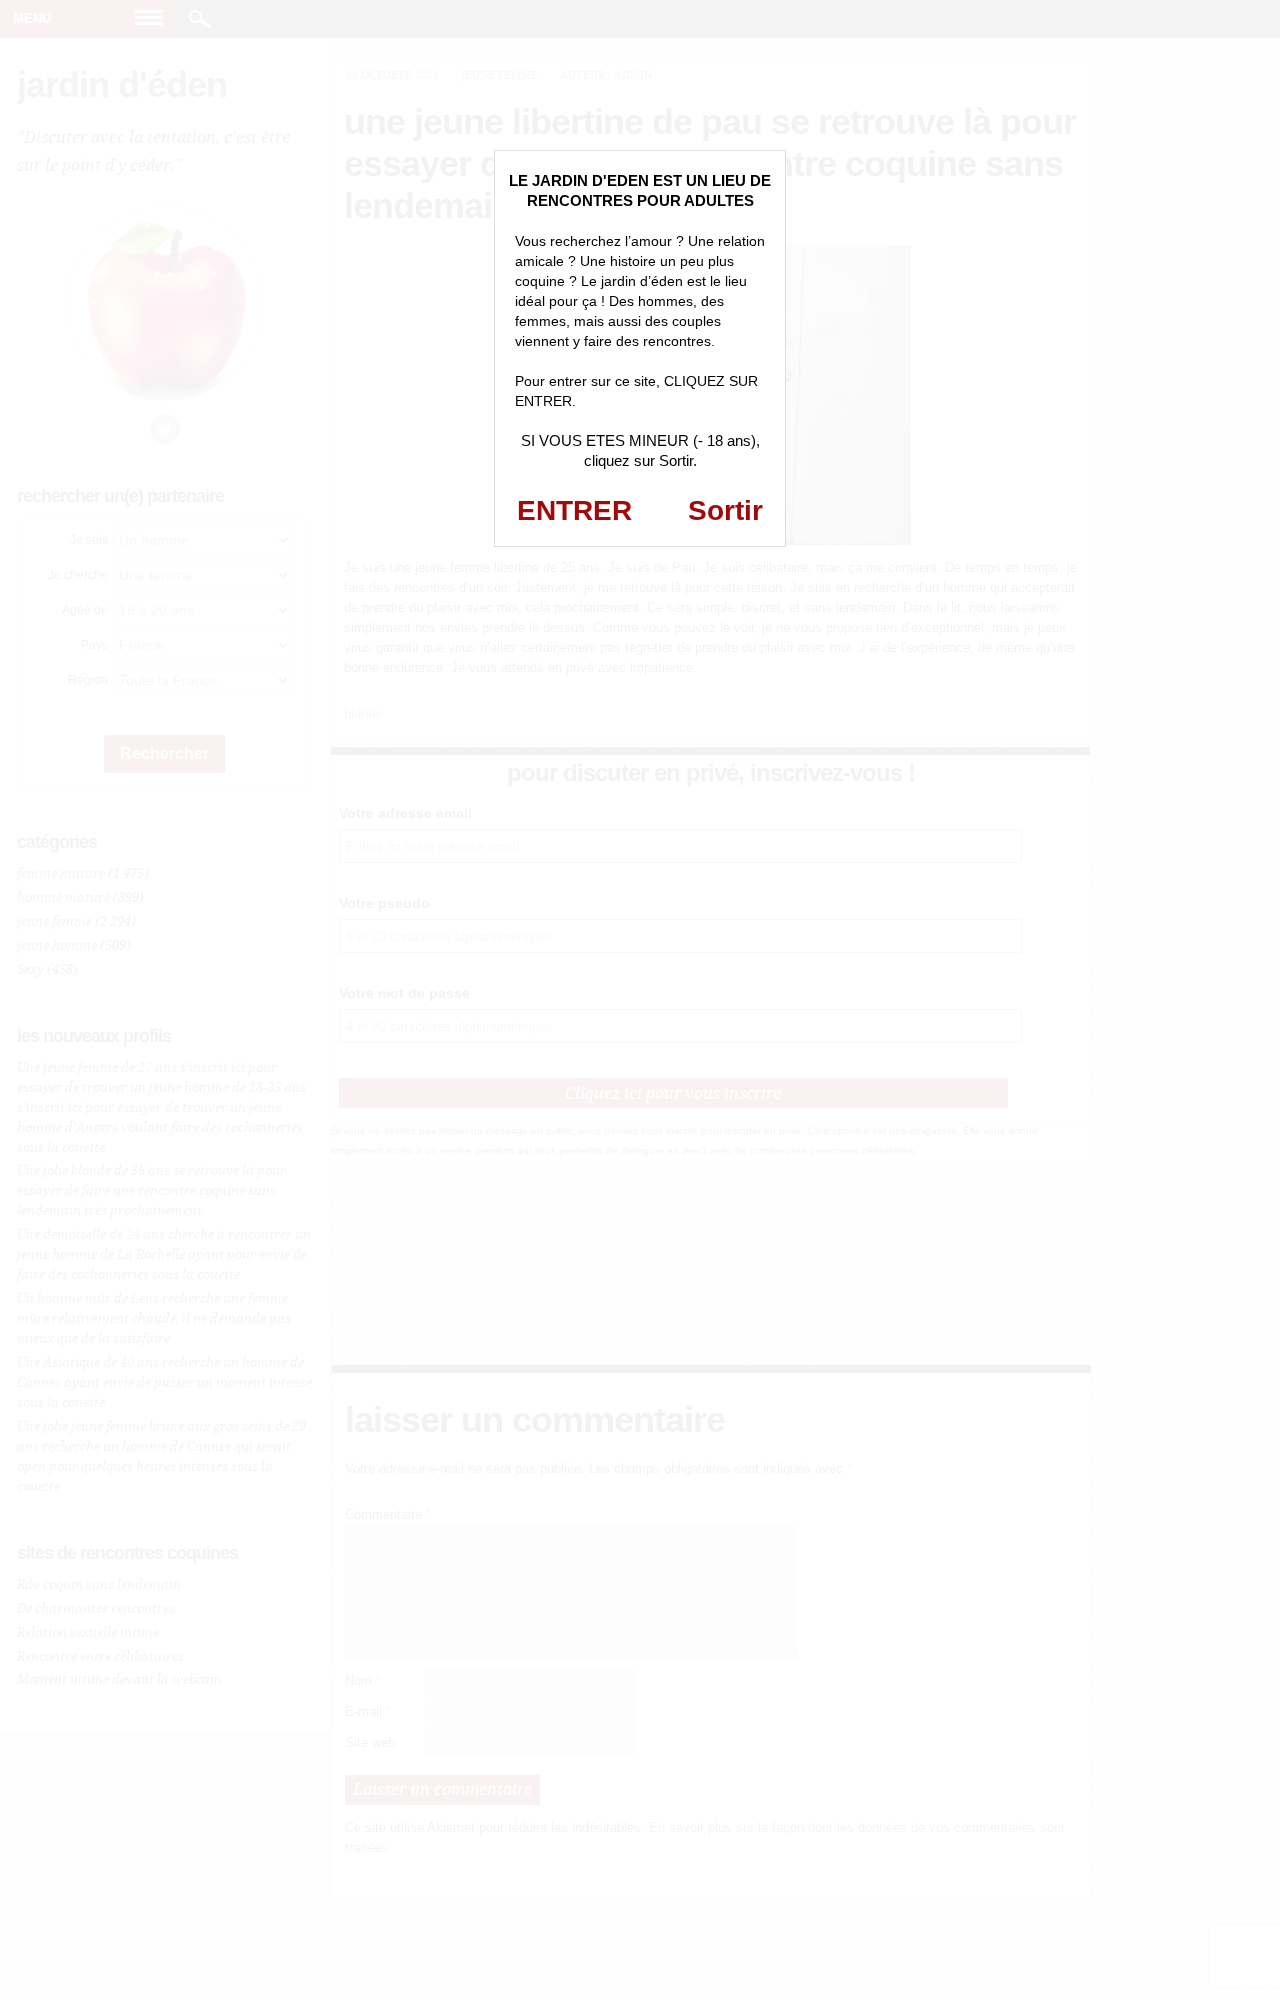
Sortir (725, 510)
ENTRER (574, 510)
